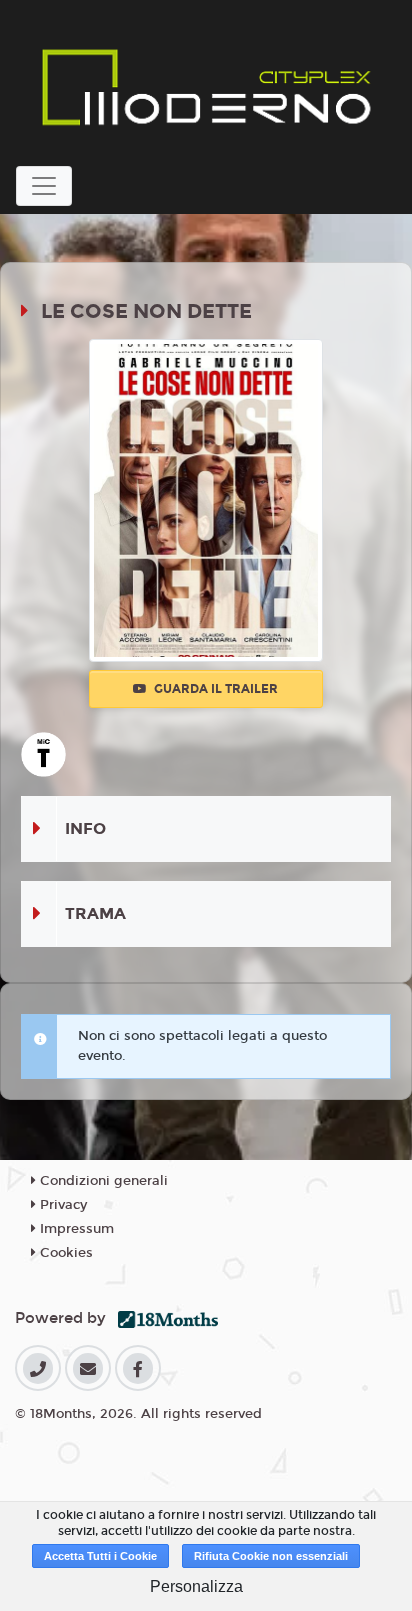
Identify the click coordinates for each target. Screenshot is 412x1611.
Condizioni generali (102, 1181)
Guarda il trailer (214, 689)
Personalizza (196, 1586)
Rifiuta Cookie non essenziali (271, 1556)
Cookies (64, 1253)
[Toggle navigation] (44, 186)
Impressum (75, 1229)
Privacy (61, 1205)
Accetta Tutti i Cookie (100, 1556)
